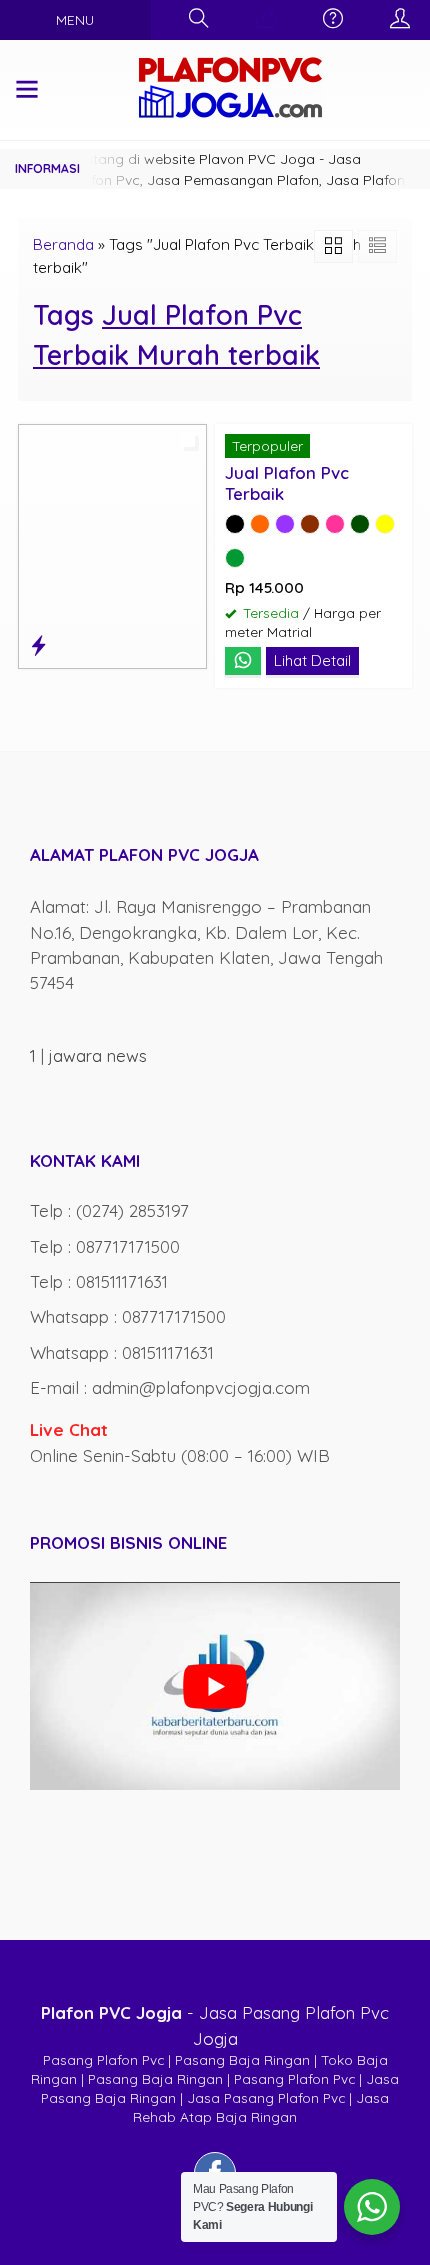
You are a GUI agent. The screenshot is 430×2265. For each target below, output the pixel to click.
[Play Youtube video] (215, 1686)
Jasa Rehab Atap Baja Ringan (261, 2107)
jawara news (98, 1055)
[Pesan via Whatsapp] (266, 19)
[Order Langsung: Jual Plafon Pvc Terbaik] (38, 645)
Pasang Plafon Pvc (103, 2059)
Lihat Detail (312, 660)
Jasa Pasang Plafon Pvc (266, 2097)
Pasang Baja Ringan (242, 2059)
